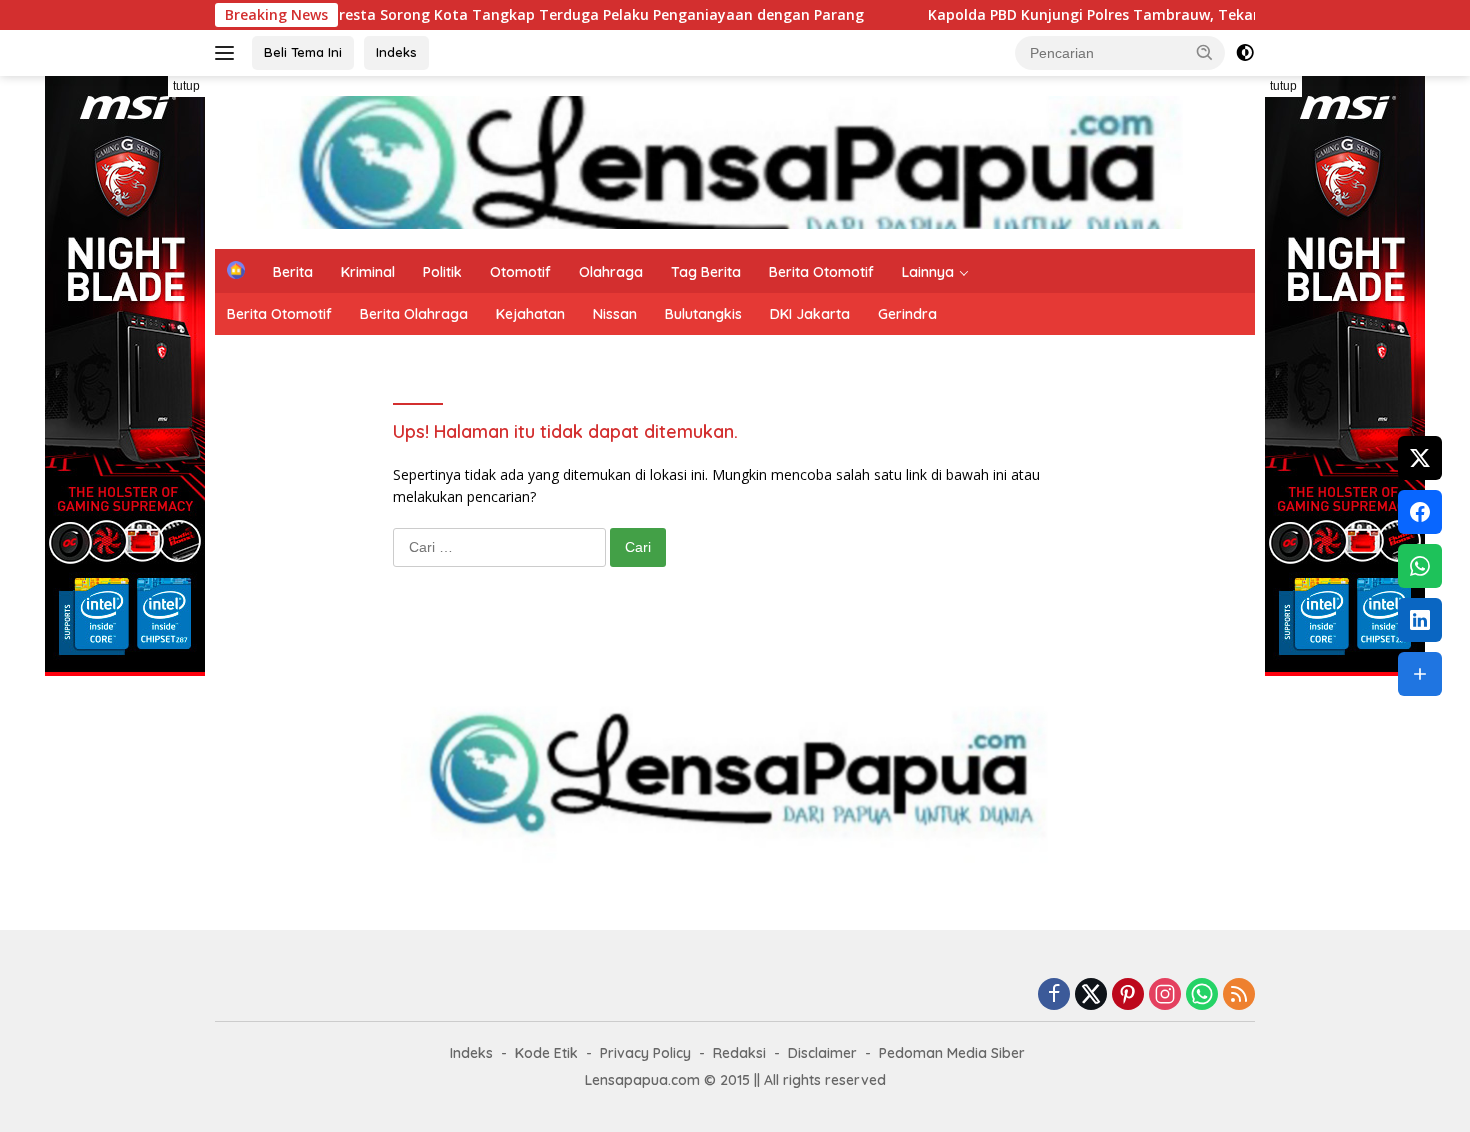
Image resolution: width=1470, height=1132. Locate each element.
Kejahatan (530, 314)
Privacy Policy (645, 1053)
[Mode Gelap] (1245, 53)
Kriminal (368, 272)
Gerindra (907, 314)
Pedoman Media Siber (952, 1053)
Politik (442, 272)
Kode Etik (546, 1053)
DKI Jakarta (810, 314)
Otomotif (520, 272)
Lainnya (928, 272)
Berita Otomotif (821, 272)
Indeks (396, 52)
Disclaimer (822, 1053)
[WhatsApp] (1202, 995)
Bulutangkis (703, 314)
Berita (293, 272)
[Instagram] (1165, 995)
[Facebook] (1054, 995)
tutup (186, 86)
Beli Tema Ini (303, 52)
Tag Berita (706, 272)
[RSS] (1239, 995)
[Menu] (228, 53)
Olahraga (611, 272)
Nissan (615, 314)
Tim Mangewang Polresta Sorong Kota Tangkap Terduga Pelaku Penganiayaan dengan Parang (477, 15)
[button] (1205, 52)
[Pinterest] (1128, 995)
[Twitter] (1091, 995)
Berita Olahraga (414, 314)
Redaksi (739, 1053)
